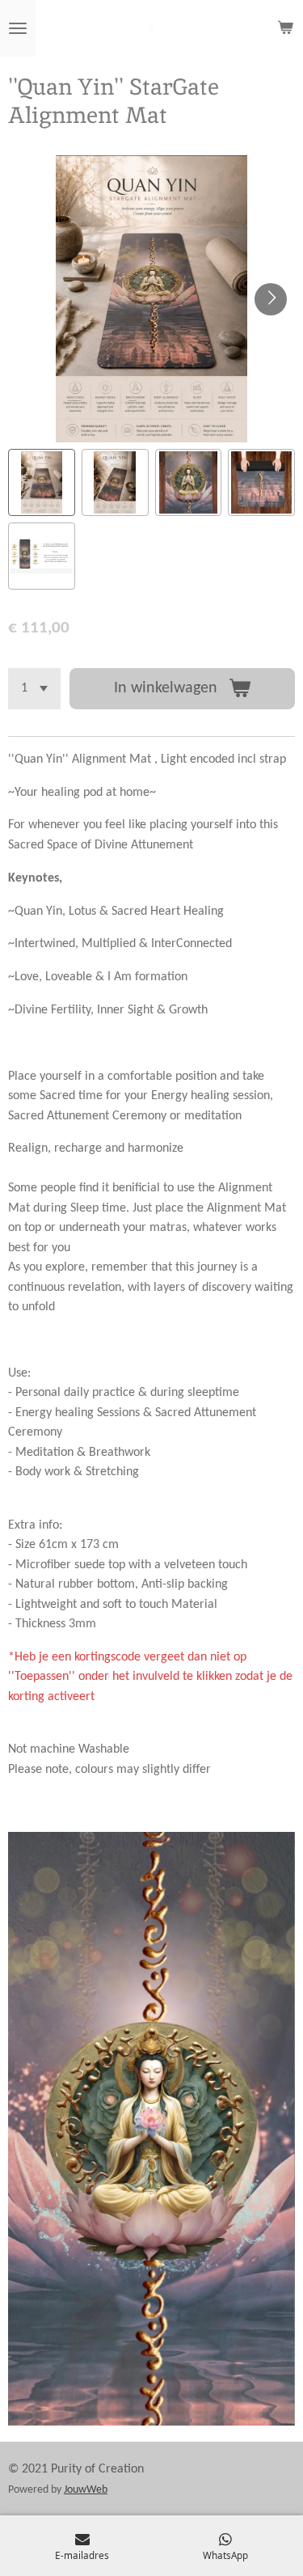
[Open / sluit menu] (18, 28)
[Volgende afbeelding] (271, 299)
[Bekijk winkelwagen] (285, 28)
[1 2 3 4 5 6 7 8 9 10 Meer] (34, 689)
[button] (42, 482)
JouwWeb (86, 2490)
